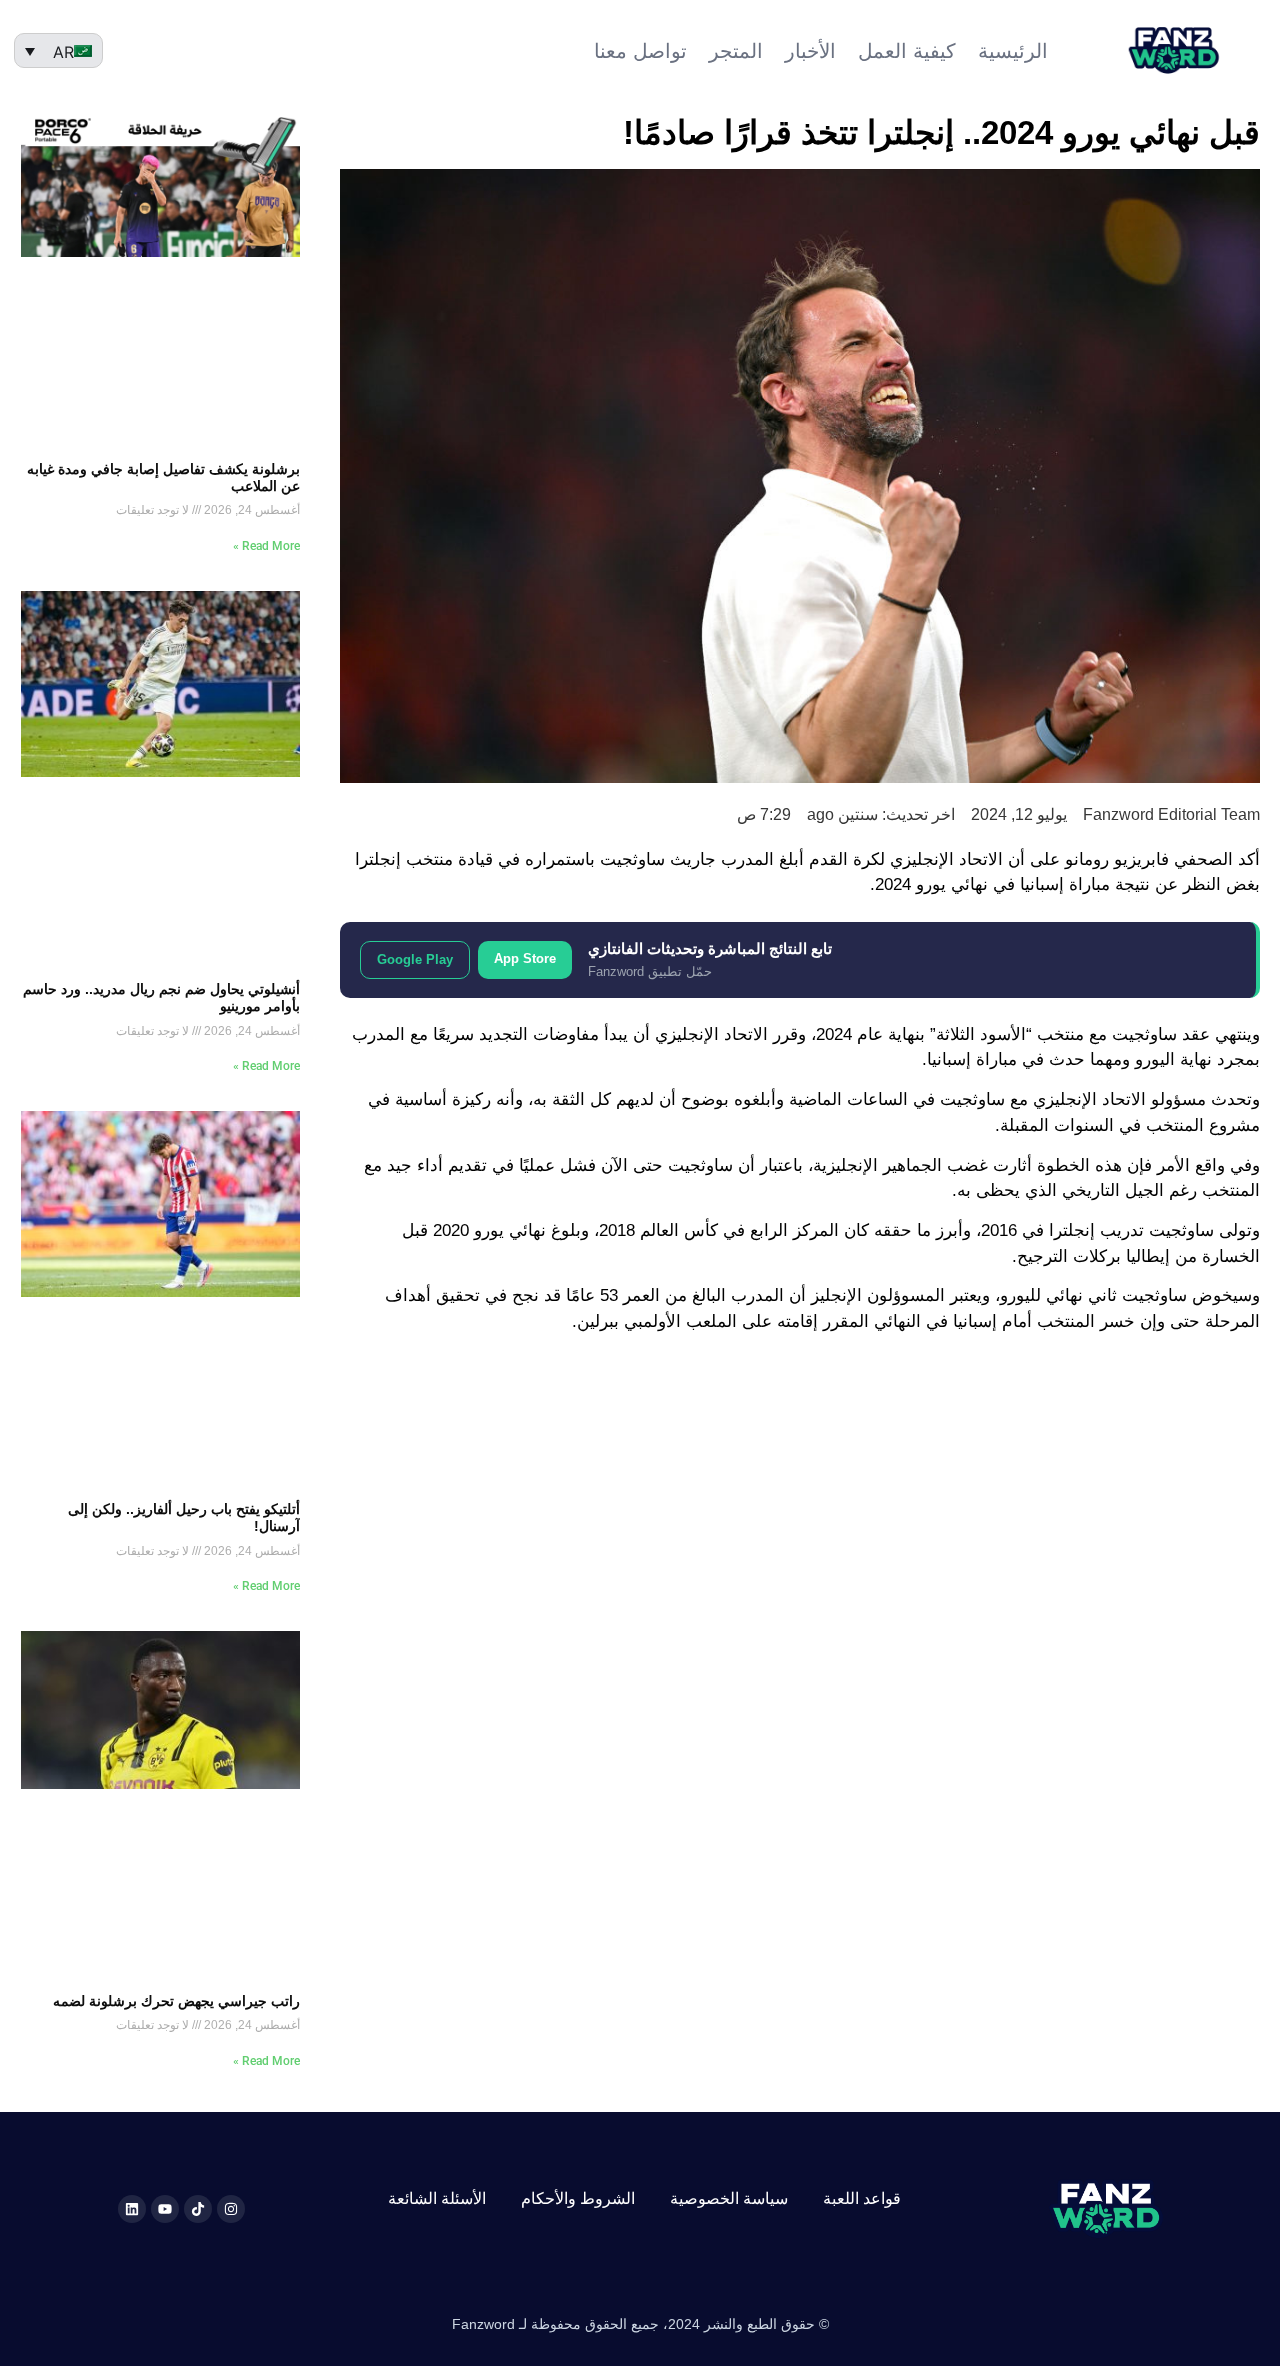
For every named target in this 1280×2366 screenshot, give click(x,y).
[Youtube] (165, 2209)
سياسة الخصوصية (729, 2198)
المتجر (736, 51)
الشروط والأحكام (578, 2198)
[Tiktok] (198, 2209)
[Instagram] (231, 2209)
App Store (525, 958)
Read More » (266, 546)
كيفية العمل (907, 51)
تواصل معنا (640, 51)
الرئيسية (1013, 51)
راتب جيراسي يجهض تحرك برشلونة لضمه (176, 2001)
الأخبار (810, 51)
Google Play (415, 959)
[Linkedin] (132, 2209)
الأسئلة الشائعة (437, 2198)
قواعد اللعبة (862, 2198)
